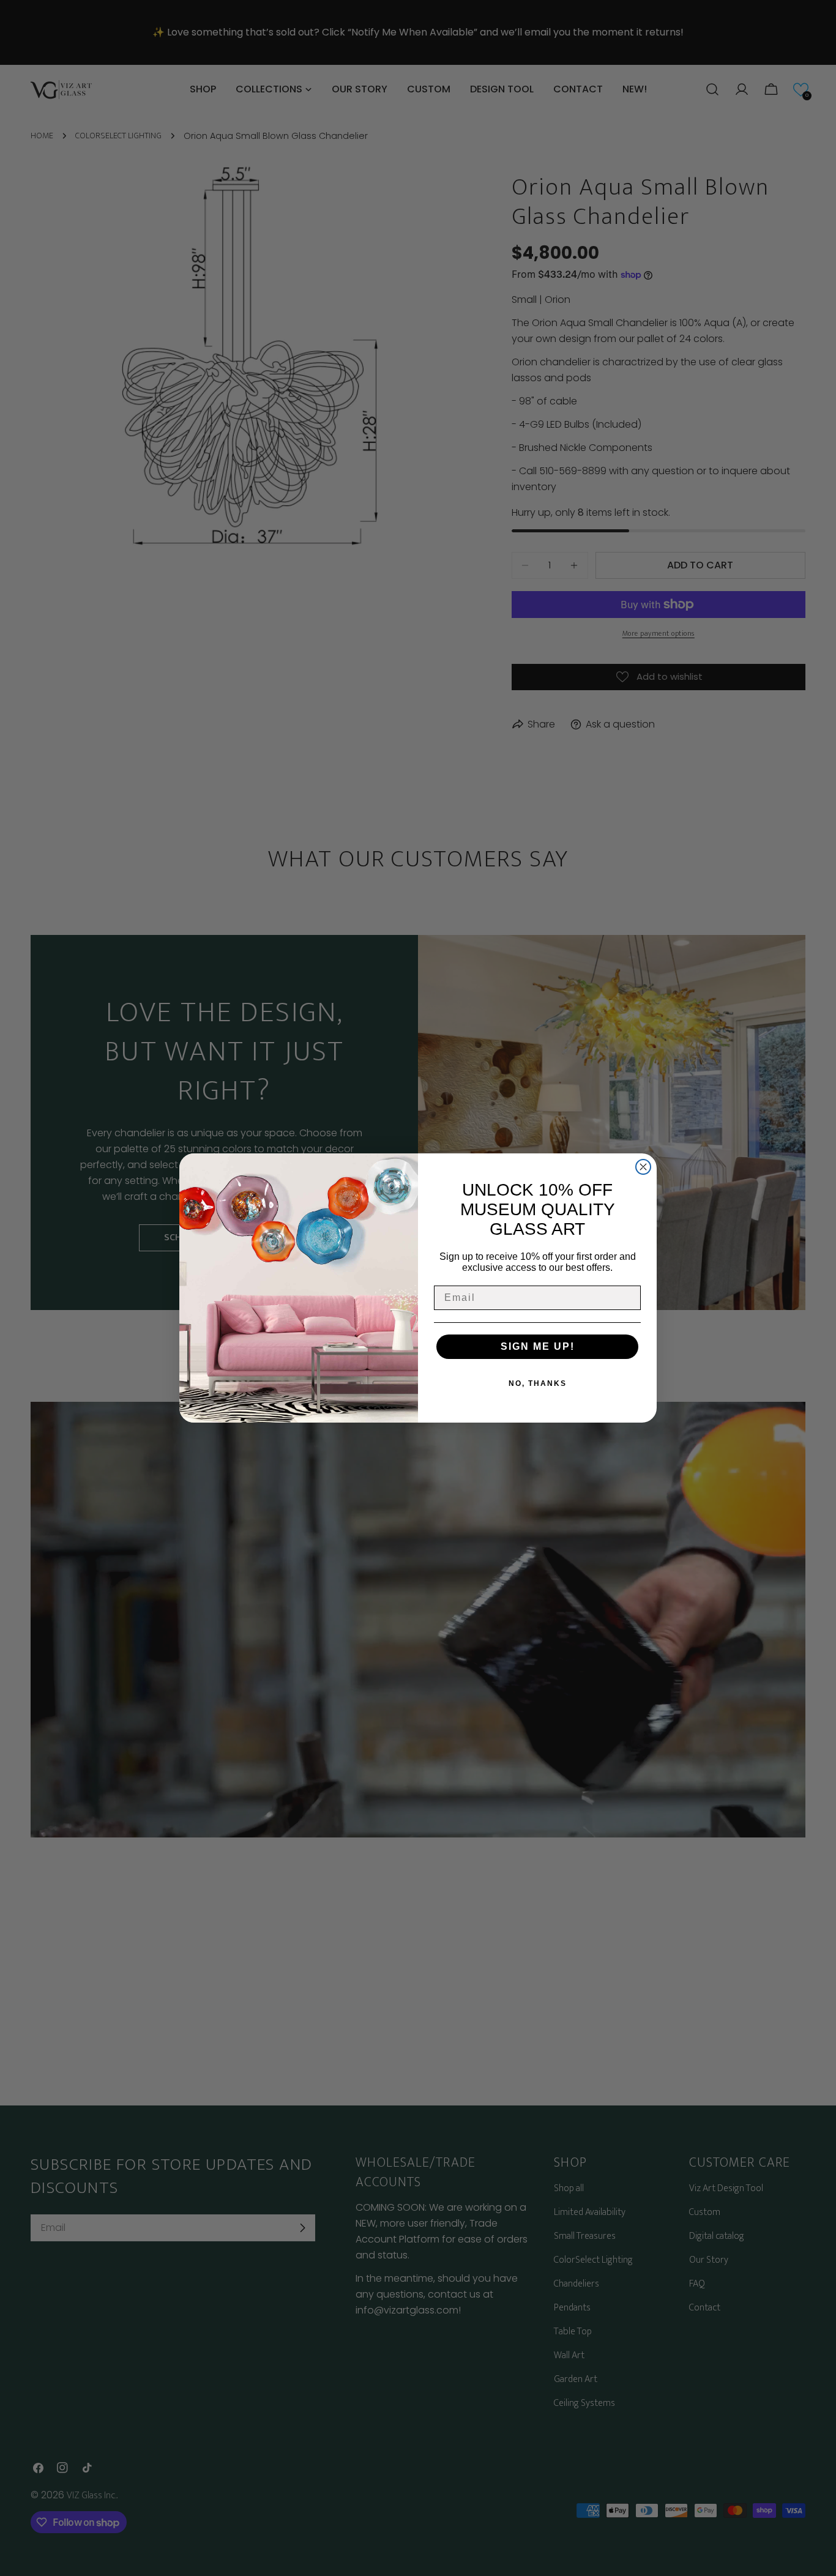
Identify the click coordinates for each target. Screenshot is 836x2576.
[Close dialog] (643, 1167)
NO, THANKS (538, 1383)
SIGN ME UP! (538, 1346)
